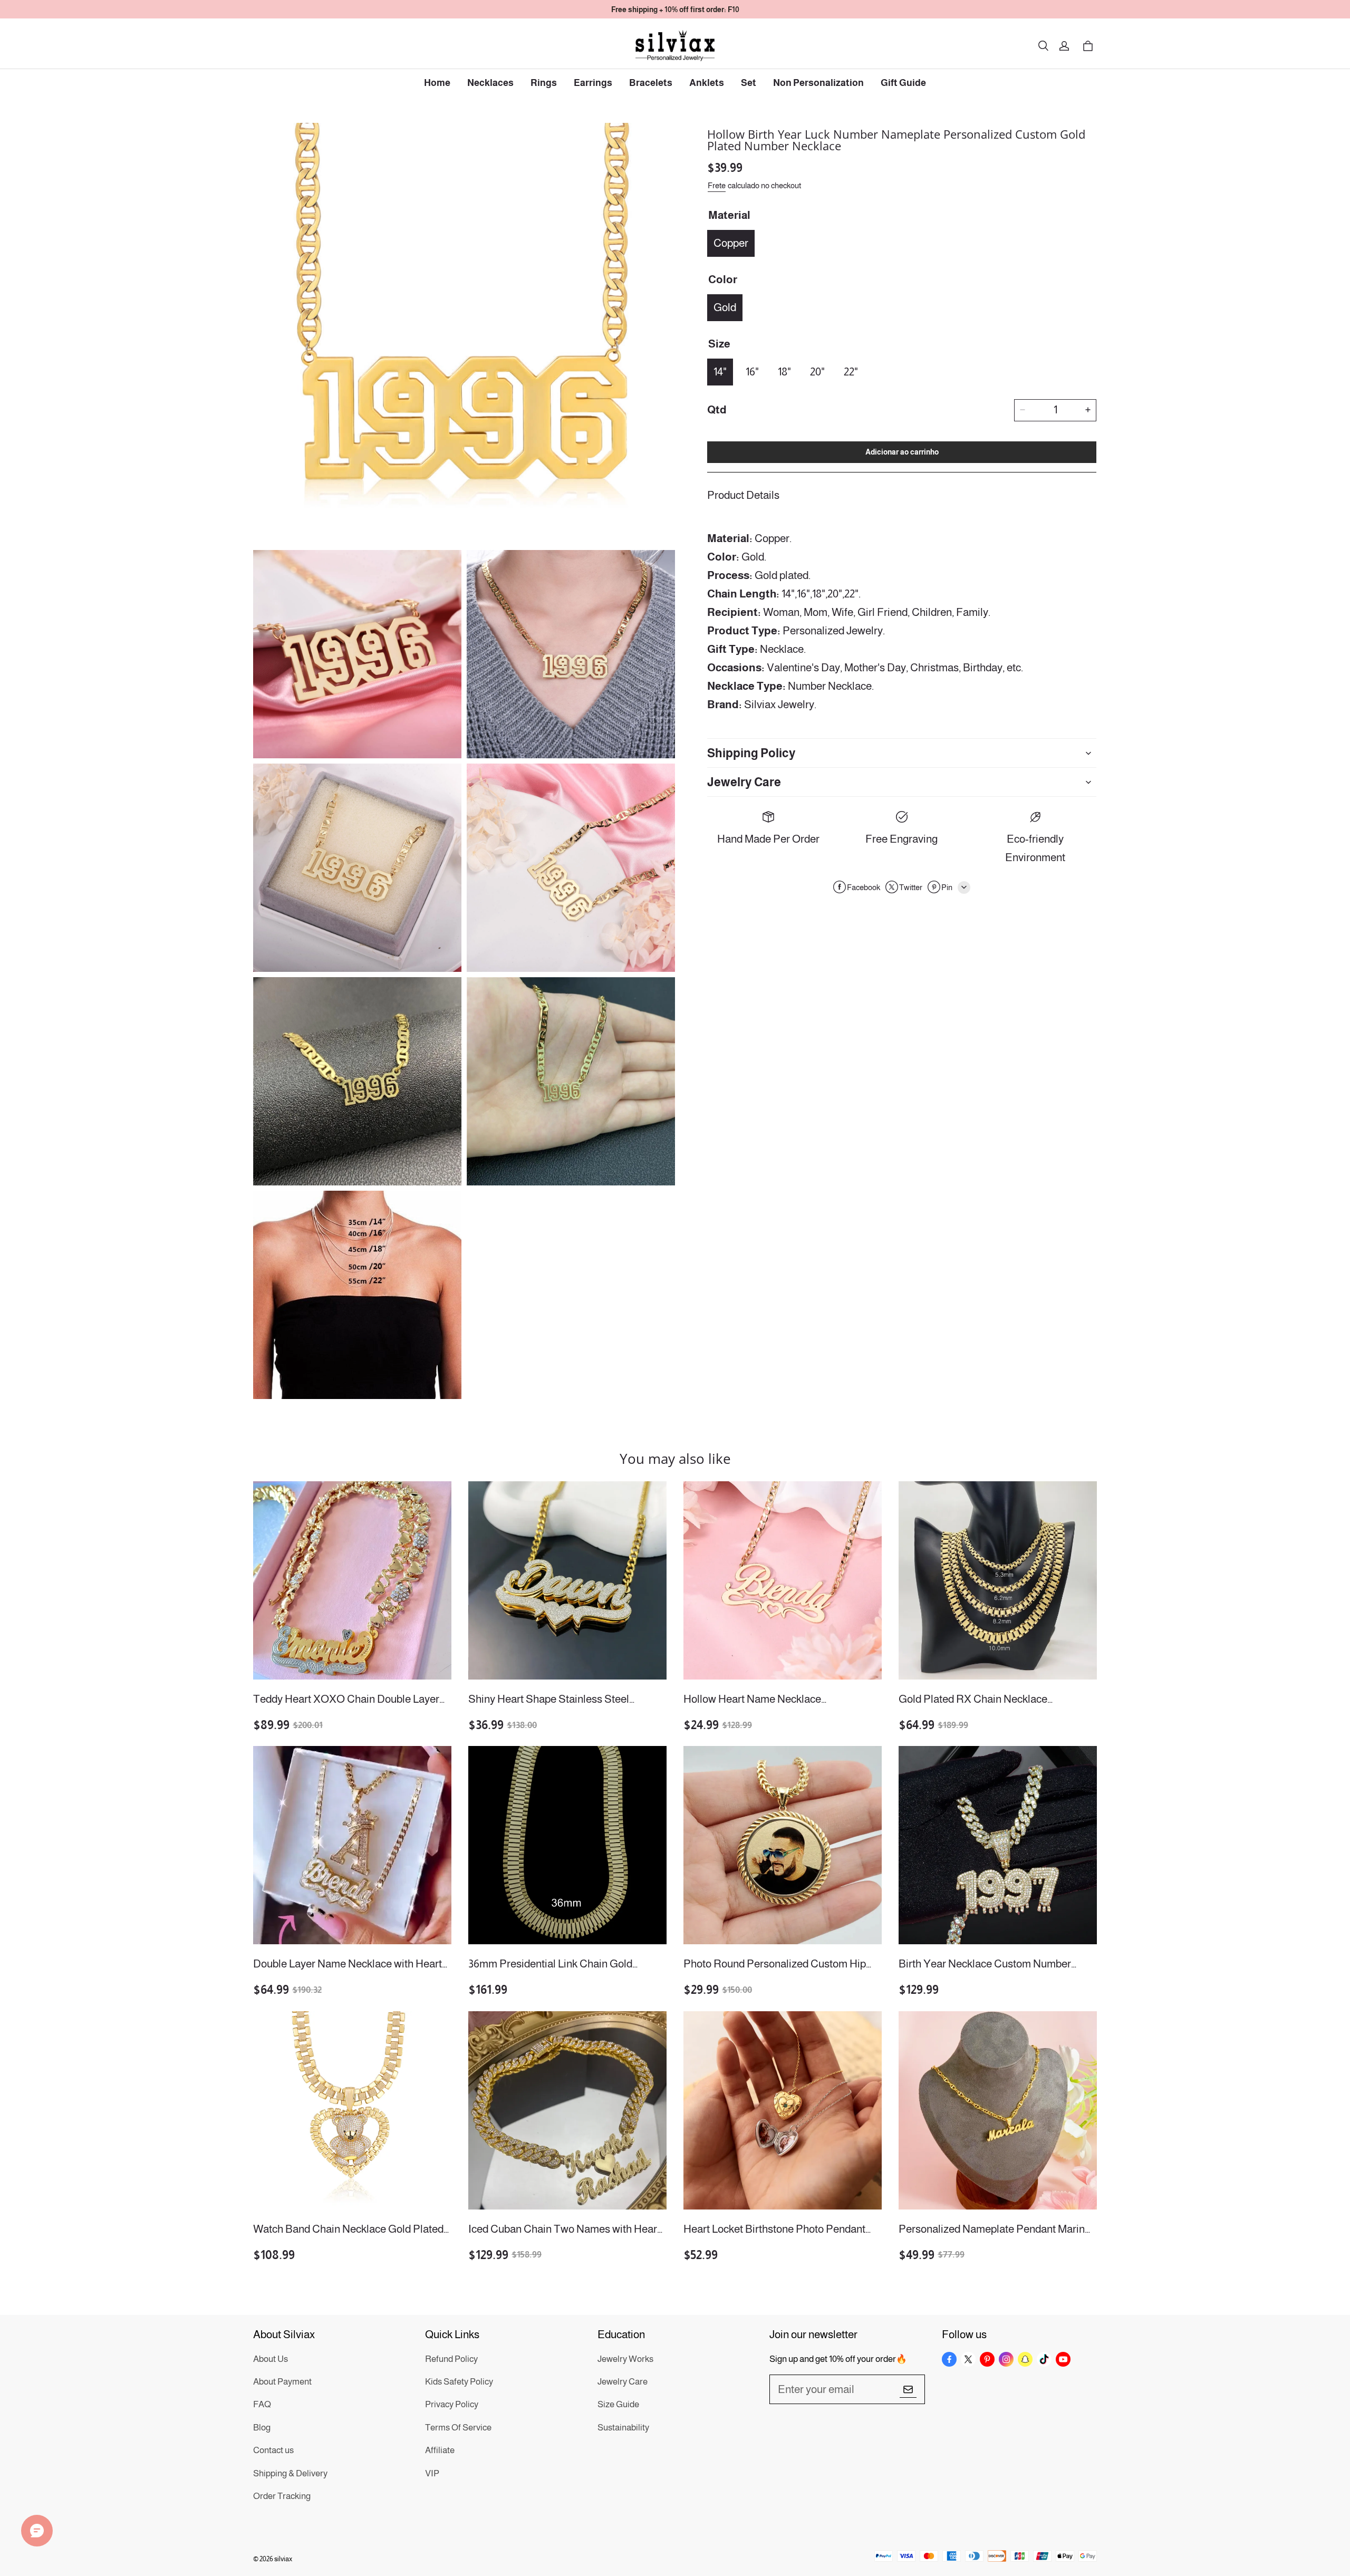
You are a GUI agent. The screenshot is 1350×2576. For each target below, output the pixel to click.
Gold (725, 307)
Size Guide (618, 2404)
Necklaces (490, 83)
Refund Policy (451, 2359)
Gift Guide (903, 83)
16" (752, 371)
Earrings (593, 83)
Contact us (273, 2450)
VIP (432, 2473)
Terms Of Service (458, 2428)
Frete (717, 185)
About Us (271, 2359)
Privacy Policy (452, 2404)
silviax (283, 2559)
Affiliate (440, 2450)
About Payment (282, 2382)
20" (817, 371)
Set (749, 83)
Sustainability (623, 2428)
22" (851, 371)
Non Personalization (818, 83)
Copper (731, 242)
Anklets (707, 83)
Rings (544, 83)
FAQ (262, 2404)
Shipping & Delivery (290, 2473)
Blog (262, 2428)
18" (784, 371)
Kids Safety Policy (459, 2382)
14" (720, 371)
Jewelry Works (625, 2359)
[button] (1043, 46)
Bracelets (651, 83)
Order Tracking (282, 2496)
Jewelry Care (623, 2382)
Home (437, 83)
